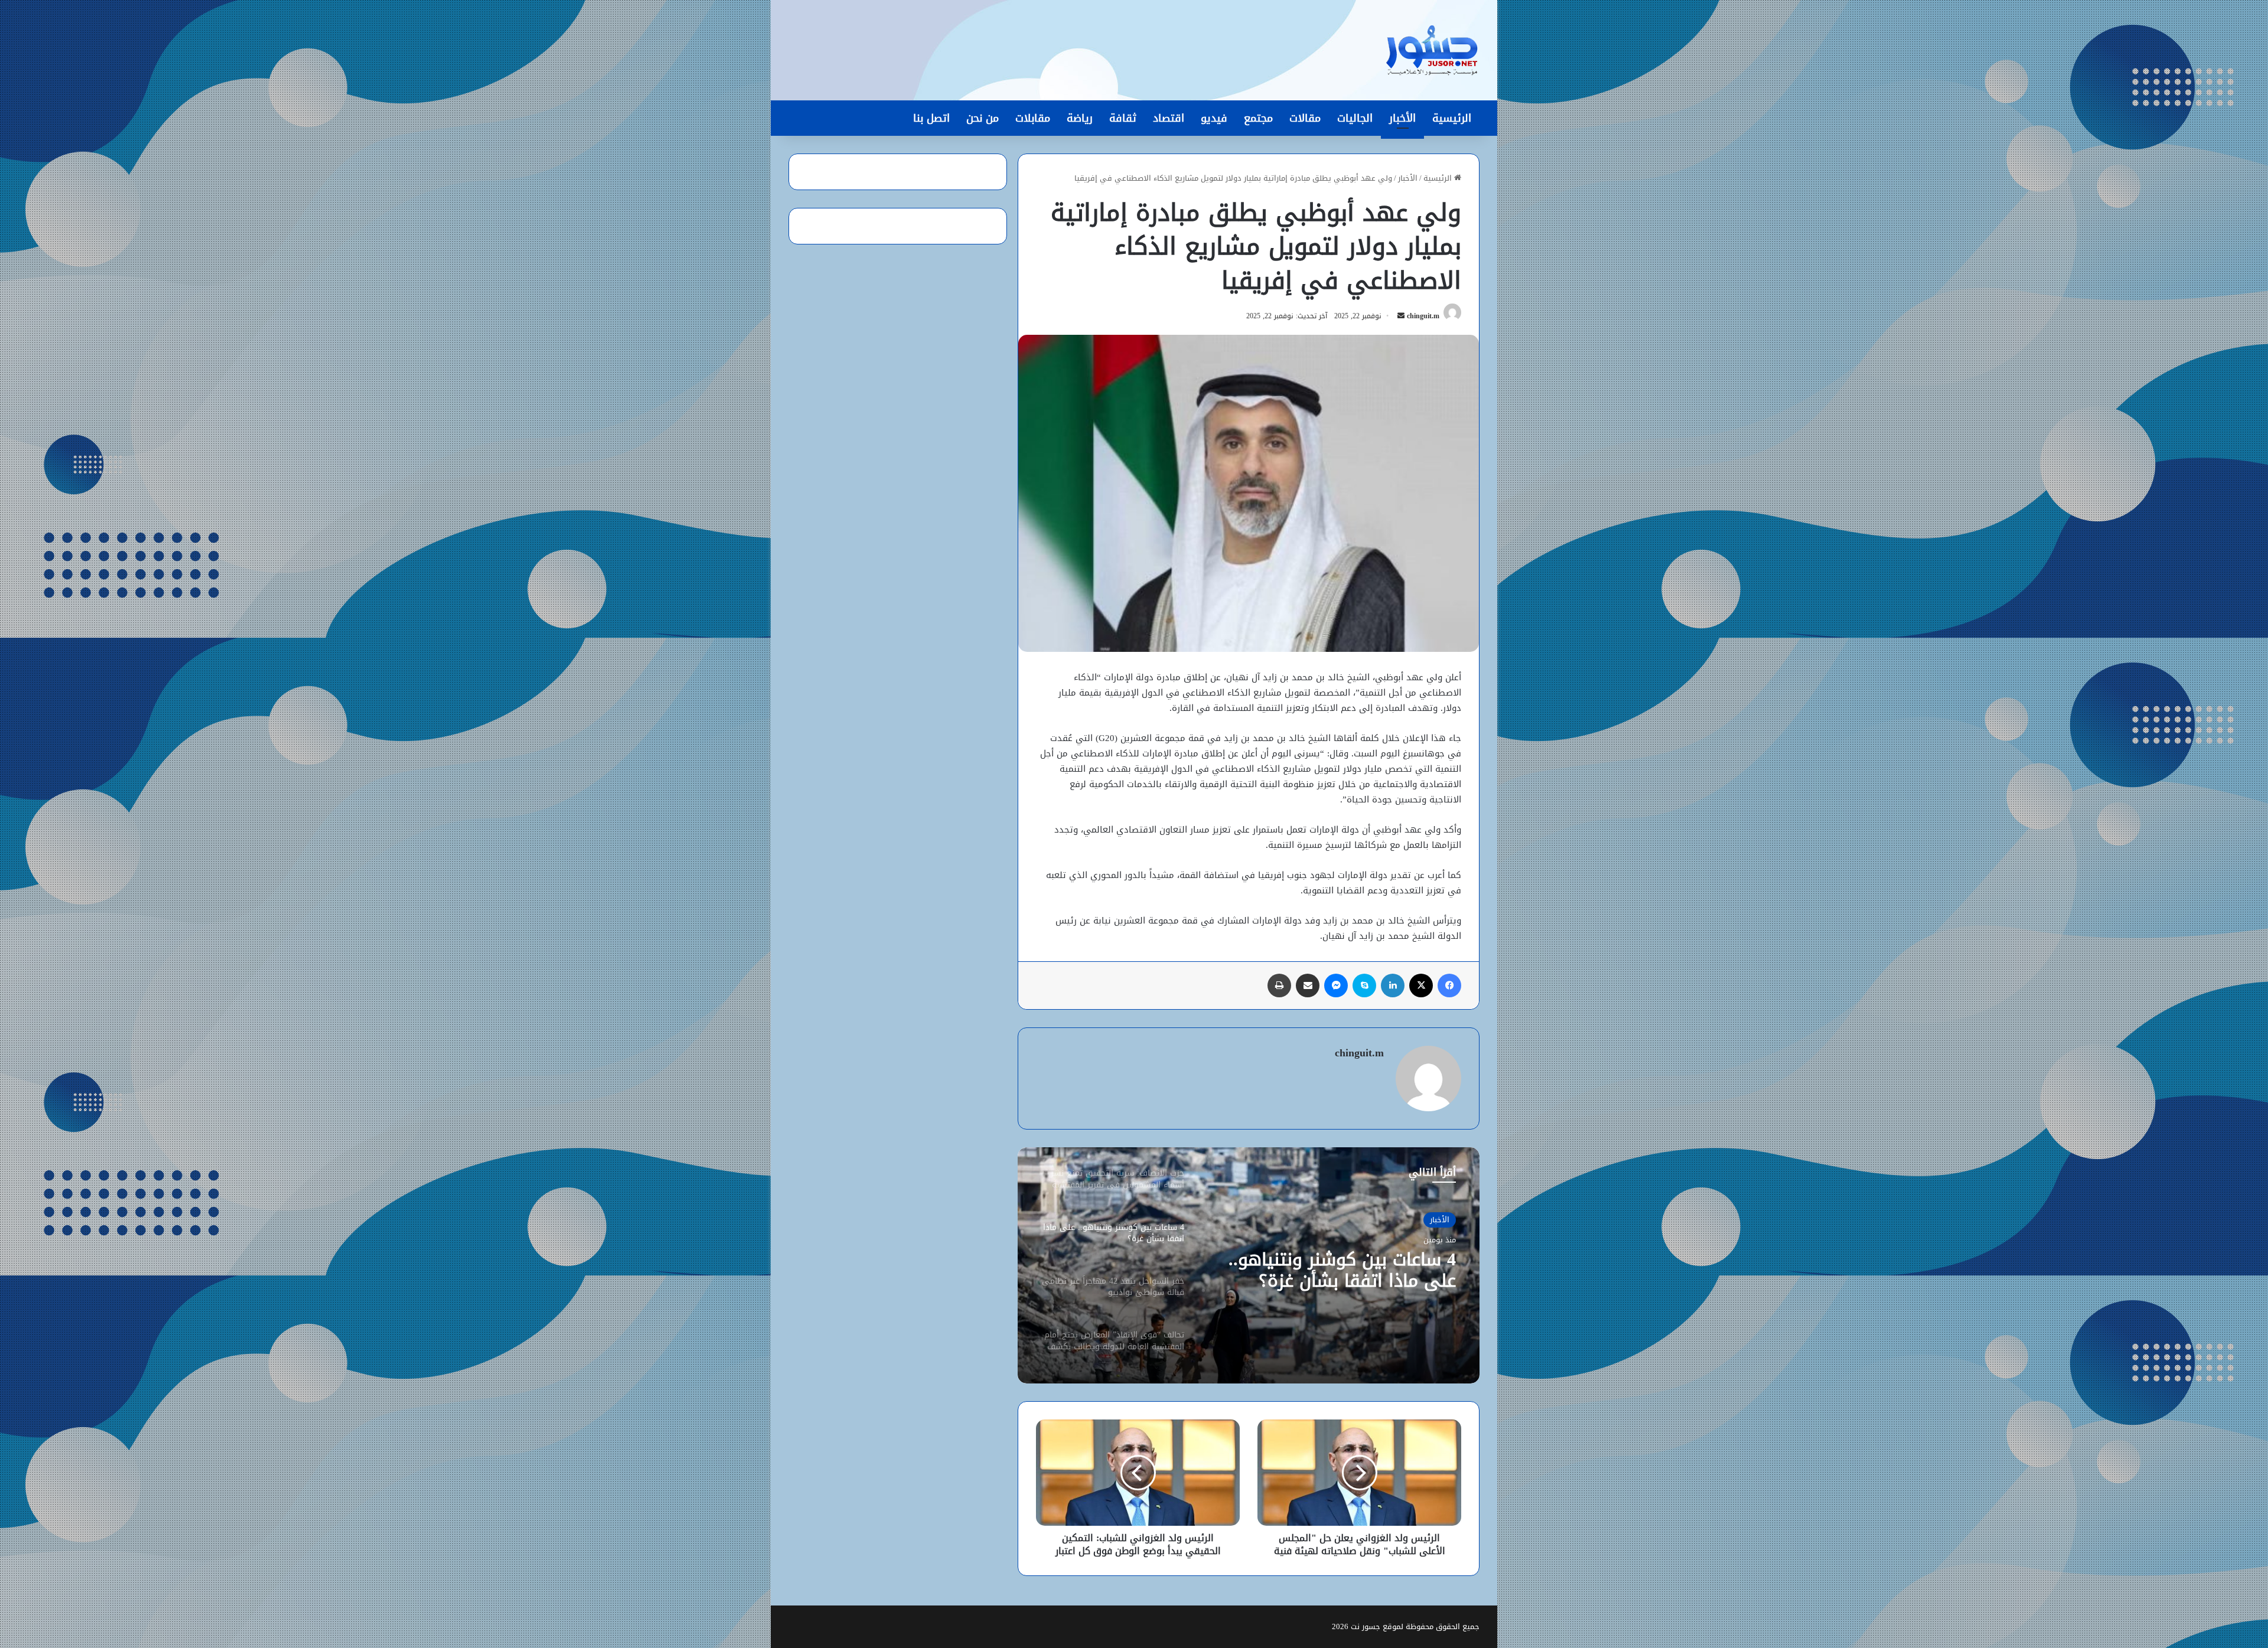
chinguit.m (1423, 316)
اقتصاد (1169, 118)
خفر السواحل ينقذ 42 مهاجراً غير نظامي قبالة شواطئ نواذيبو (1333, 1270)
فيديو (1214, 118)
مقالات (1305, 118)
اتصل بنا (931, 118)
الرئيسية (1452, 118)
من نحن (983, 118)
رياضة (1080, 118)
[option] (1249, 1265)
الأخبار (1402, 118)
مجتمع (1258, 118)
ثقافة (1123, 118)
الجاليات (1355, 118)
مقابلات (1033, 118)
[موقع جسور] (1432, 50)
